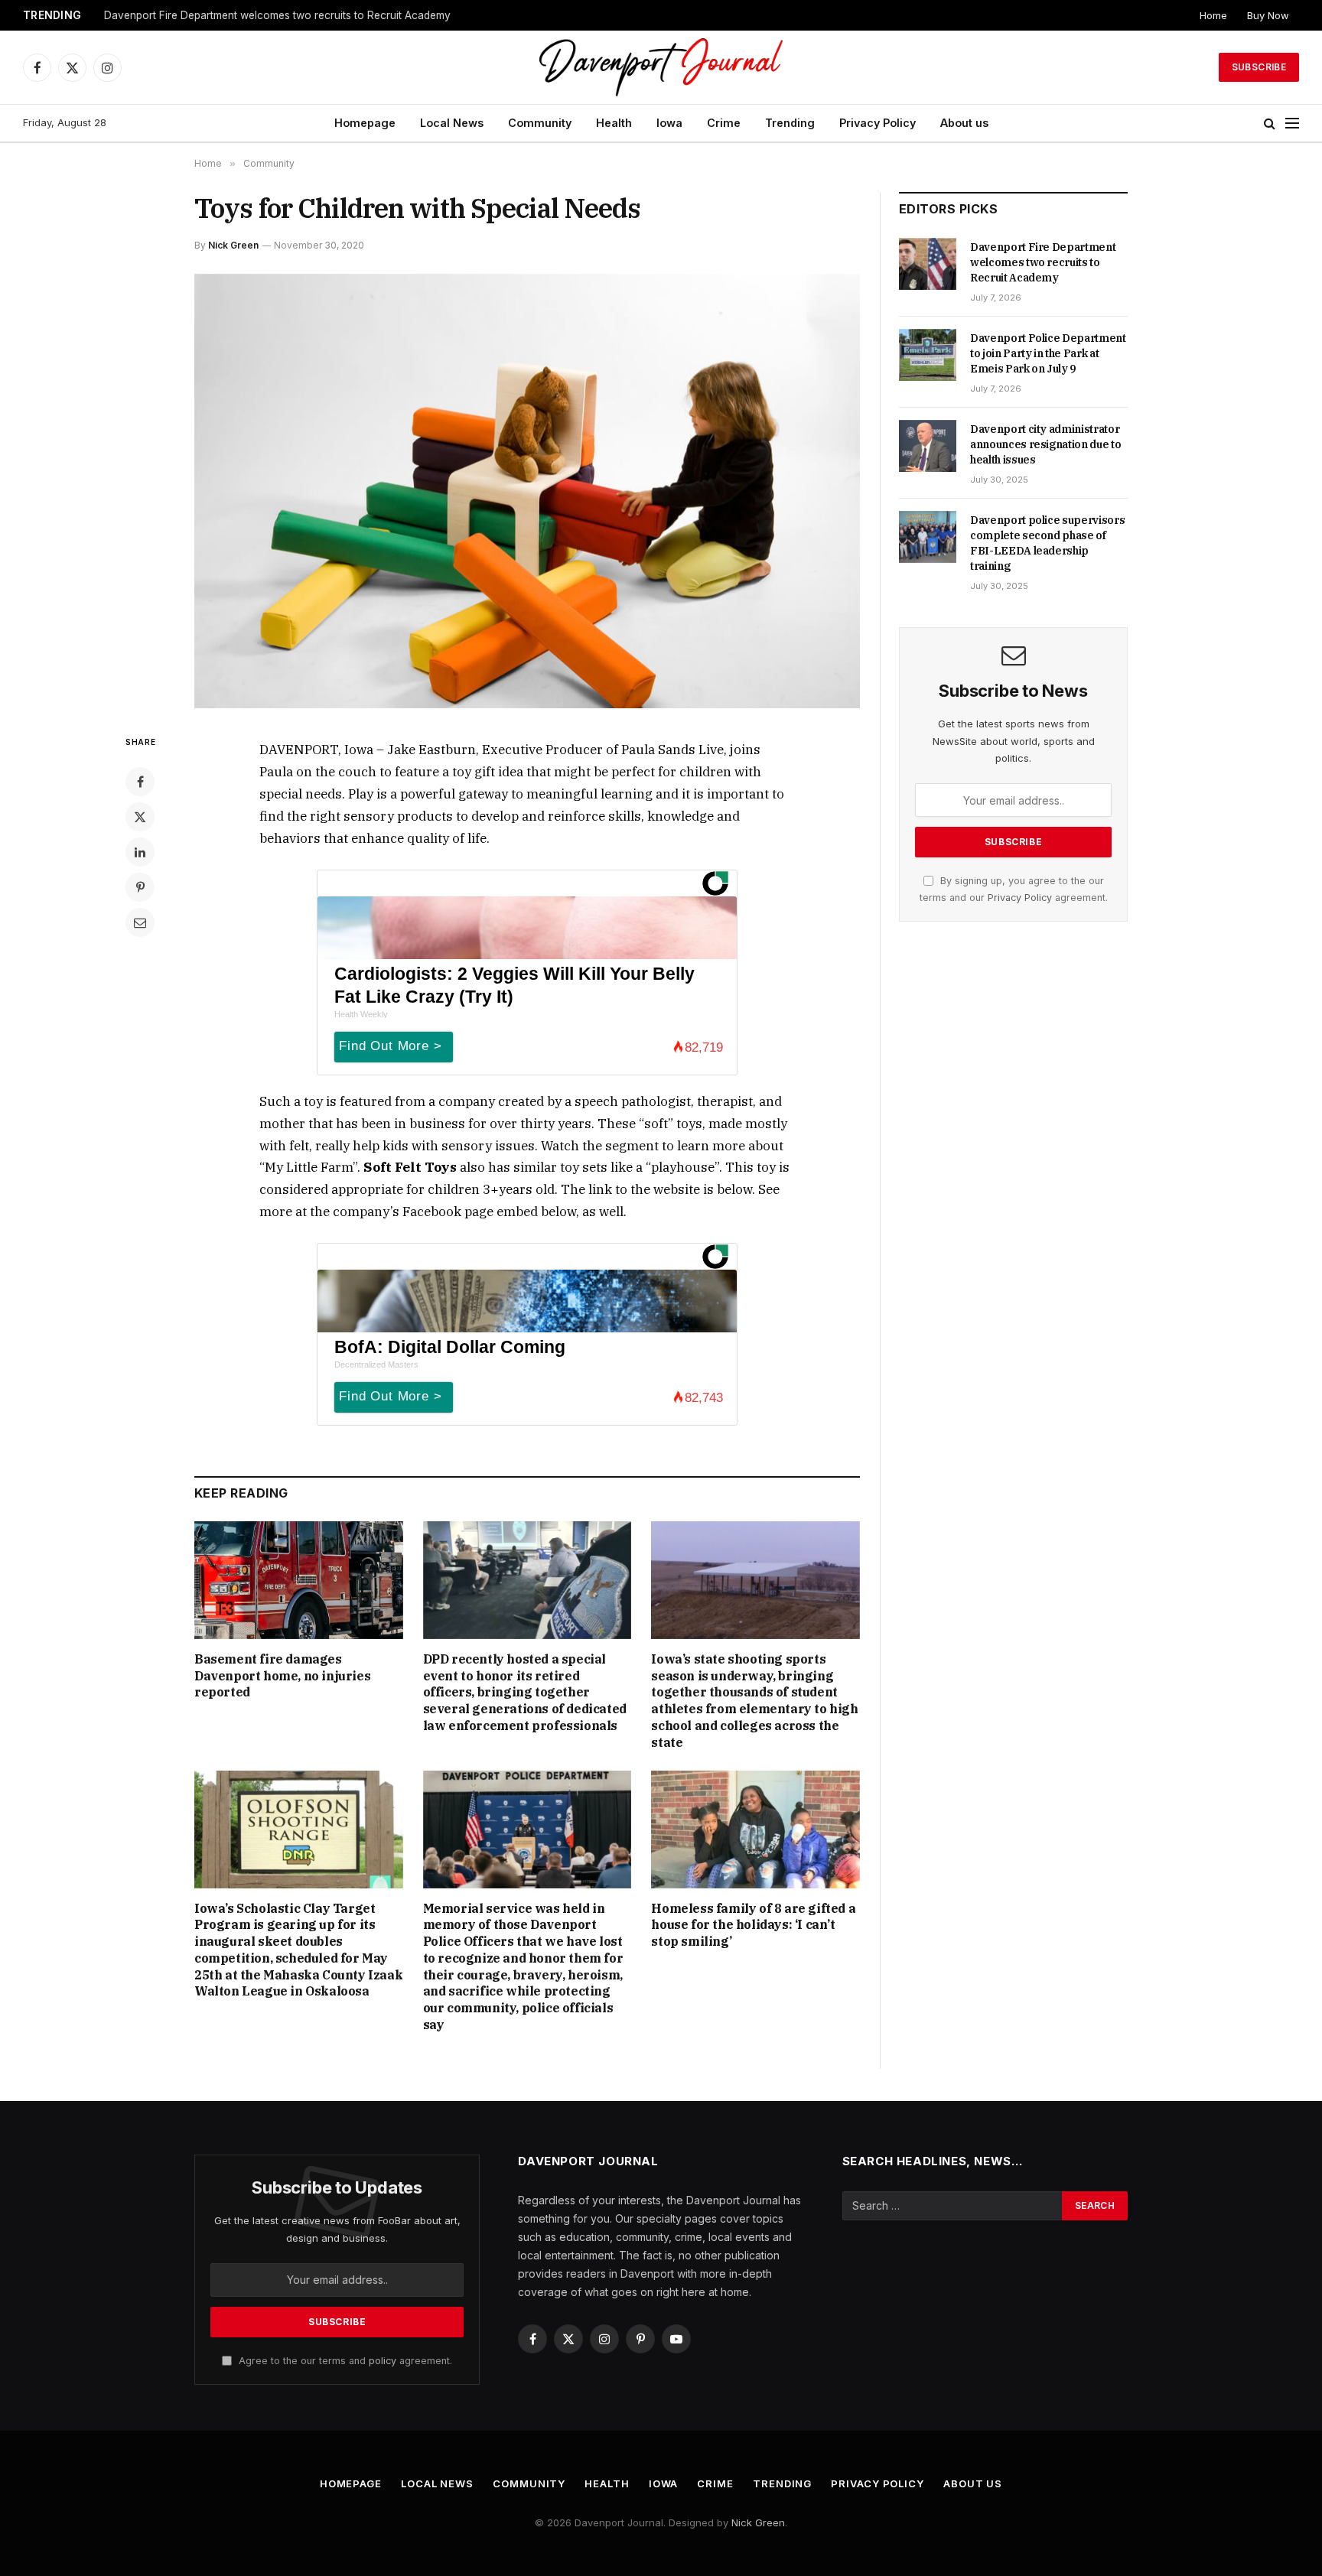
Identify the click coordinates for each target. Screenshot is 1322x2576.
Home (1213, 15)
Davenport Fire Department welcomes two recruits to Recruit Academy (1043, 262)
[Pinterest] (140, 887)
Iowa (669, 123)
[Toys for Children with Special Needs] (527, 491)
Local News (452, 123)
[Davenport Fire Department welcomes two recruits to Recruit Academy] (928, 264)
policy (383, 2361)
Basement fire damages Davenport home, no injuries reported (282, 1676)
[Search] (1270, 124)
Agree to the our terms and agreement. (344, 2361)
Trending (790, 123)
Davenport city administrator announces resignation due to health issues (1045, 444)
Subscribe (1259, 67)
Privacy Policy (878, 123)
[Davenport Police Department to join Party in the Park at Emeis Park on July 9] (928, 355)
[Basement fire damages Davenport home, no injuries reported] (299, 1580)
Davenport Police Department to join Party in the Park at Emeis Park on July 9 (295, 15)
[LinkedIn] (140, 852)
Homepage (365, 123)
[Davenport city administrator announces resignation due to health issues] (928, 446)
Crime (724, 123)
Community (540, 123)
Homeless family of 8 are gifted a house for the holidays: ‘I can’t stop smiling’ (753, 1925)
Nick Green (233, 245)
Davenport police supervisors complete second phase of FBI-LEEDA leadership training (1047, 543)
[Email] (140, 922)
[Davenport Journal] (661, 67)
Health (614, 123)
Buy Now (1268, 15)
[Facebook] (140, 782)
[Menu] (1292, 124)
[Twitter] (140, 817)
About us (964, 123)
